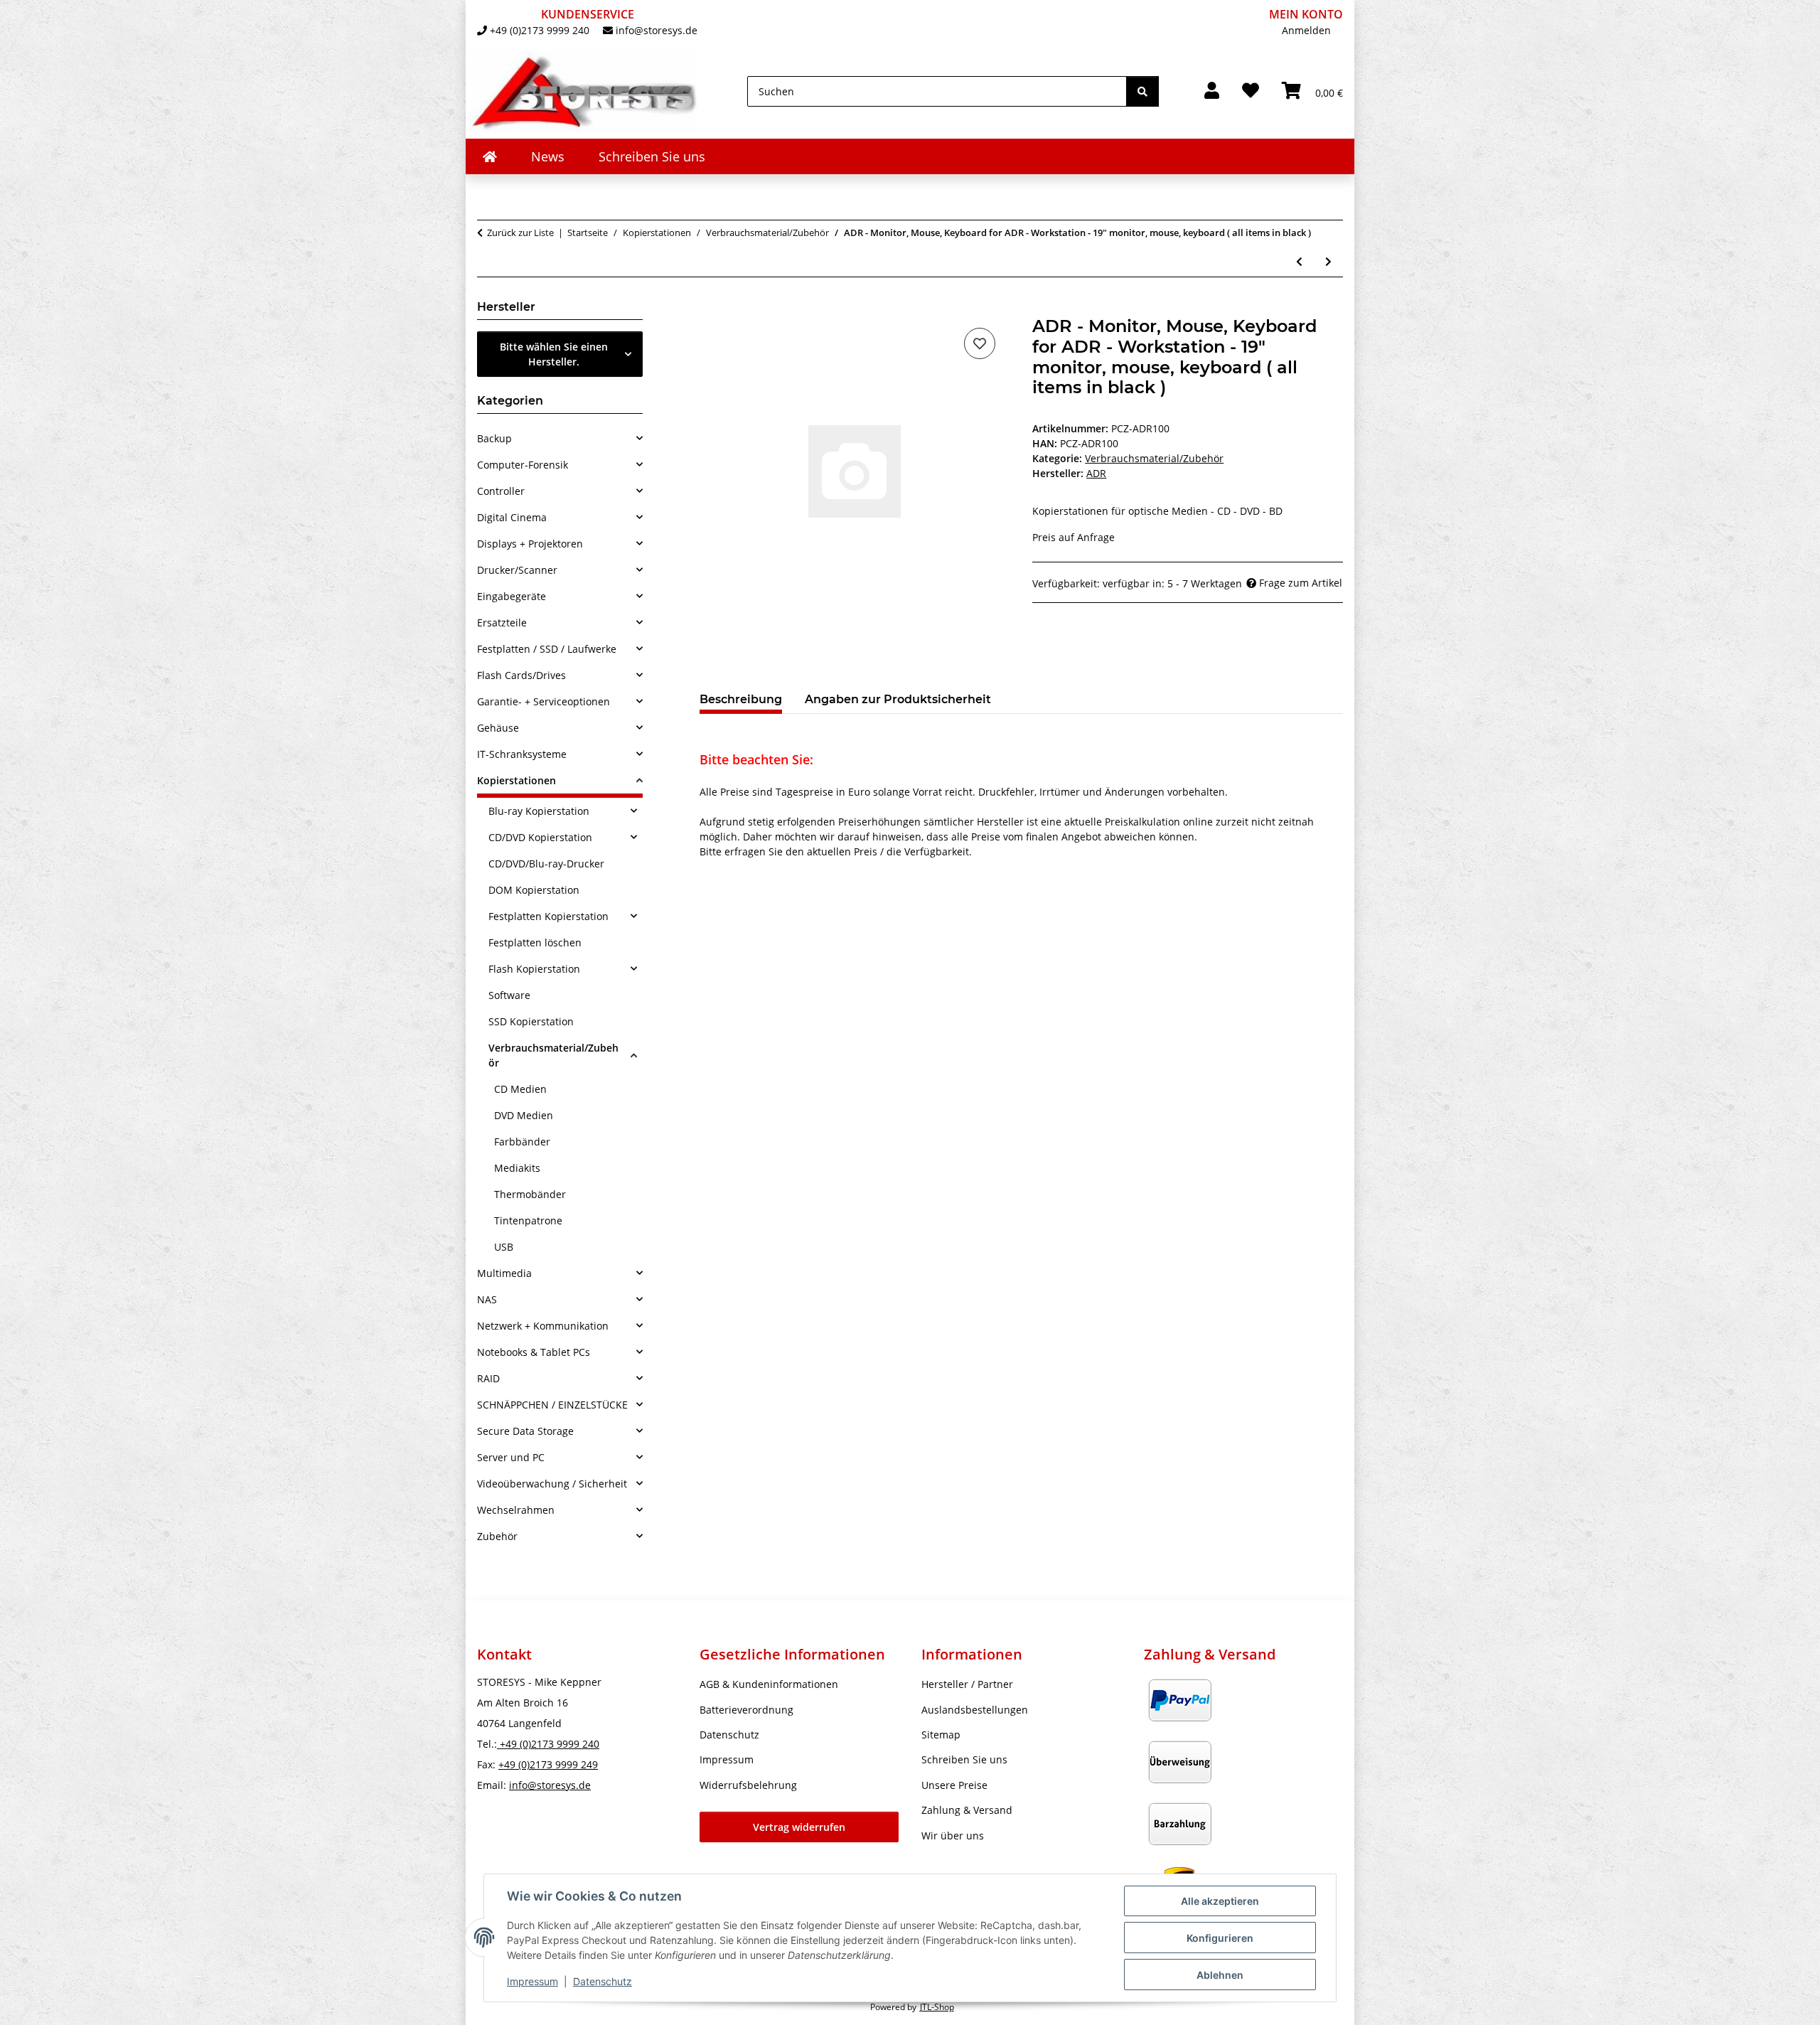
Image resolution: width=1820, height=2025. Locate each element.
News (548, 156)
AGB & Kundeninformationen (769, 1684)
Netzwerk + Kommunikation (543, 1326)
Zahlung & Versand (967, 1810)
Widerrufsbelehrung (748, 1785)
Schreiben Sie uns (652, 156)
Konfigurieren (1220, 1938)
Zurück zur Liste (520, 233)
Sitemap (941, 1735)
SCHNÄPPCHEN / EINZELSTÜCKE (552, 1405)
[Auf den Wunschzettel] (980, 343)
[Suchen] (1142, 91)
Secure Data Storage (525, 1431)
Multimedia (504, 1273)
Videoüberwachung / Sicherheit (552, 1484)
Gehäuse (498, 728)
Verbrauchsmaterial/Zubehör (1154, 458)
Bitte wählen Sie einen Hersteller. (554, 354)
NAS (487, 1299)
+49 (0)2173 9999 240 (540, 30)
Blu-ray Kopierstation (539, 811)
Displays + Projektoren (530, 544)
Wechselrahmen (516, 1510)
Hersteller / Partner (967, 1684)
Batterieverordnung (746, 1710)
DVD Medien (524, 1115)
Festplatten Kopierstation (548, 916)
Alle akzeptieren (1220, 1901)
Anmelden (1306, 30)
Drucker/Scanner (517, 570)
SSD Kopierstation (531, 1021)
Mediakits (517, 1168)
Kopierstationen (516, 780)
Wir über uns (953, 1836)
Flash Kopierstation (534, 969)
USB (504, 1247)
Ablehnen (1220, 1975)
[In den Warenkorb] (711, 309)
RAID (488, 1378)
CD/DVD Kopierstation (540, 837)
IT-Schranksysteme (522, 754)
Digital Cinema (512, 517)
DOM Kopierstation (534, 890)
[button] (1212, 91)
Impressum (532, 1981)
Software (509, 995)
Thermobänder (530, 1194)
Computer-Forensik (523, 465)
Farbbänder (522, 1142)
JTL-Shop (937, 2007)
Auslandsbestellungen (975, 1710)
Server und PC (511, 1457)
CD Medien (520, 1089)
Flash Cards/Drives (521, 675)
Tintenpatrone (528, 1220)
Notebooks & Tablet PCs (534, 1352)
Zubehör (497, 1536)
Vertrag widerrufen (799, 1827)
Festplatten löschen (535, 942)
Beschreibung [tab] (741, 699)
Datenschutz (603, 1981)
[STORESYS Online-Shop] (490, 156)
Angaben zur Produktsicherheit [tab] (898, 699)
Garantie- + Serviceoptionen (544, 701)
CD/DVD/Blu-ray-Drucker (546, 864)
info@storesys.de (657, 30)
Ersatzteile (502, 623)
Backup (494, 438)
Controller (501, 491)
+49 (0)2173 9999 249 (548, 1764)
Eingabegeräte (512, 596)
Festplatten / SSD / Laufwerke (547, 649)
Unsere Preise (954, 1785)
